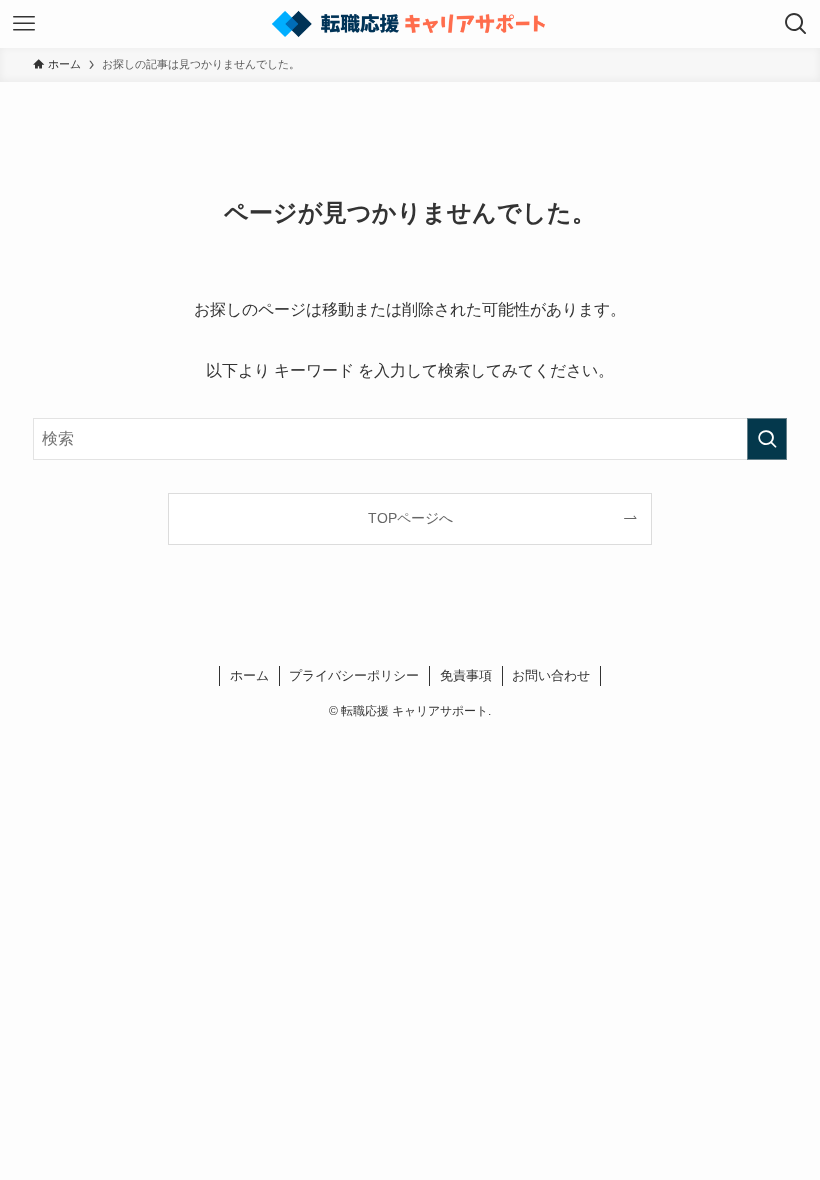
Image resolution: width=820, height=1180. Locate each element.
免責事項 (466, 675)
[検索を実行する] (767, 439)
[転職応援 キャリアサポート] (409, 24)
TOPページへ (410, 518)
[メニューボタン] (24, 24)
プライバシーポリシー (354, 675)
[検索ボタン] (796, 24)
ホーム (249, 675)
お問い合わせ (551, 675)
